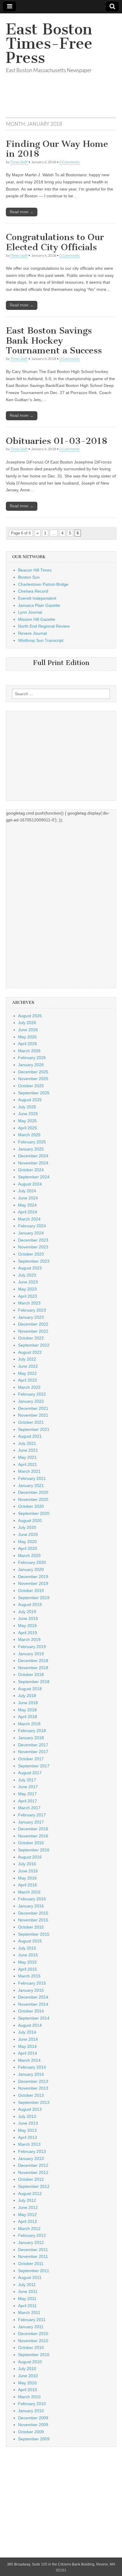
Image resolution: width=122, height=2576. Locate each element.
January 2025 (31, 1149)
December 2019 (33, 1577)
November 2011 (33, 2256)
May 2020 (27, 1542)
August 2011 (30, 2277)
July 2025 (27, 1107)
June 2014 (28, 2039)
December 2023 (33, 1240)
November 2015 (33, 1920)
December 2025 (33, 1072)
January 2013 (31, 2158)
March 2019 (29, 1639)
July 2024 (27, 1191)
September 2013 (34, 2102)
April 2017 (28, 1801)
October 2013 (31, 2095)
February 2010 (32, 2404)
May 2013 (27, 2130)
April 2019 (28, 1633)
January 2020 (31, 1569)
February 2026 (32, 1058)
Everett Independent (37, 598)
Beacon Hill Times (35, 570)
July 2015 (27, 1948)
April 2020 (28, 1548)
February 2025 (32, 1142)
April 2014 (28, 2053)
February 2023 (32, 1310)
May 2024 (27, 1205)
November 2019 (33, 1583)
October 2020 (31, 1506)
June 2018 (28, 1703)
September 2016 (34, 1850)
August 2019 (30, 1604)
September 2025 (34, 1093)
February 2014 (32, 2067)
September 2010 (34, 2355)
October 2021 (31, 1422)
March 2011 (29, 2312)
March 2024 (29, 1219)
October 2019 (31, 1591)
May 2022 (27, 1373)
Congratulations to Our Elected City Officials (55, 242)
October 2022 (31, 1338)
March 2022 (29, 1387)
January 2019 (31, 1654)
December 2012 (33, 2165)
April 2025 (28, 1128)
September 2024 (34, 1177)
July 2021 (27, 1443)
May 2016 (27, 1878)
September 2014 (34, 2018)
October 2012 (31, 2179)
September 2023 (34, 1261)
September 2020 (34, 1513)
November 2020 (33, 1499)
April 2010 (28, 2390)
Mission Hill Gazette (37, 619)
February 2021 (32, 1478)
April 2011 (27, 2306)
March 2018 (29, 1724)
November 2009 (33, 2425)
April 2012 (28, 2221)
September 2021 (34, 1429)
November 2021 (33, 1415)
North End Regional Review (44, 626)
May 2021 (27, 1457)
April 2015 (28, 1969)
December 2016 (33, 1829)
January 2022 (31, 1401)
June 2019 (28, 1618)
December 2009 (33, 2418)
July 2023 (27, 1275)
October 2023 (31, 1254)
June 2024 (28, 1198)
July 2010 (27, 2369)
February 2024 (32, 1226)
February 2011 (32, 2320)
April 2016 (28, 1885)
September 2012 (34, 2186)
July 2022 (27, 1359)
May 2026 (27, 1037)
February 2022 (32, 1394)
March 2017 (29, 1808)
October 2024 (31, 1170)
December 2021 (33, 1408)
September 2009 (34, 2439)
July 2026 (27, 1023)
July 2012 (27, 2200)
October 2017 (31, 1759)
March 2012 (29, 2229)
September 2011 (34, 2271)
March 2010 (29, 2397)
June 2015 (28, 1955)
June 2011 (28, 2291)
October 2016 (31, 1843)
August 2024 (30, 1184)
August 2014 (30, 2025)
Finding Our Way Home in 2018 (57, 149)
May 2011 (27, 2299)
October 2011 (31, 2264)
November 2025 (33, 1079)
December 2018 (33, 1661)
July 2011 (27, 2285)
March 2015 (29, 1976)
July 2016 (27, 1864)
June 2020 (28, 1534)
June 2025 (28, 1114)
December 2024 (33, 1156)
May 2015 (27, 1962)
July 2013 (27, 2116)
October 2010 (31, 2348)
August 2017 (30, 1773)
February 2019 (32, 1647)
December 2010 (33, 2334)
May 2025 (27, 1121)
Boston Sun (29, 577)
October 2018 (31, 1675)
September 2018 (34, 1682)
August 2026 (30, 1016)
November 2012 (33, 2172)
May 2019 (27, 1626)
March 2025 (29, 1135)
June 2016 (28, 1871)
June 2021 (28, 1450)
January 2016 (31, 1906)
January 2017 (31, 1822)
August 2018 (30, 1689)
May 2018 (27, 1710)
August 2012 (30, 2194)
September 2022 (34, 1345)
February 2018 (32, 1731)
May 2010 (27, 2383)
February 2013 (32, 2151)
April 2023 (28, 1296)
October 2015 (31, 1927)
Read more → (22, 212)
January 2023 (31, 1317)
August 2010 (30, 2362)
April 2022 (28, 1380)
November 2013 (33, 2088)
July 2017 (27, 1780)
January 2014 (31, 2074)
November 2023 (33, 1247)
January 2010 (31, 2411)
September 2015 (34, 1934)
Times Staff (19, 162)
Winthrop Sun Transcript (41, 640)
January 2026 (31, 1065)
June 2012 (28, 2207)
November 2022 (33, 1331)
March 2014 (29, 2060)
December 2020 (33, 1492)
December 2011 (33, 2250)
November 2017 (33, 1752)
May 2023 (27, 1289)
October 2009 (31, 2432)
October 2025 (31, 1086)
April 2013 (28, 2137)
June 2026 (28, 1030)
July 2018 (27, 1696)
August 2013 (30, 2109)
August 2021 (30, 1436)
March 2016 (29, 1892)
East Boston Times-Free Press (49, 43)
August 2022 (30, 1352)
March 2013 (29, 2144)
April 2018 (28, 1717)
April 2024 (28, 1212)
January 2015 (31, 1990)
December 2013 (33, 2081)
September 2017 (34, 1766)
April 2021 (28, 1464)
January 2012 (31, 2242)
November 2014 (33, 2004)
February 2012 (32, 2235)
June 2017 (28, 1787)
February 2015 (32, 1983)
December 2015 (33, 1913)
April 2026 (28, 1044)
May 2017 (27, 1794)
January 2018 (31, 1738)
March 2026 (29, 1051)
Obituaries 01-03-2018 (57, 441)
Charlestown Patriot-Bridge (43, 584)
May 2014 (27, 2046)
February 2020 (32, 1562)
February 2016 (32, 1899)
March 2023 (29, 1303)
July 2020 (27, 1527)
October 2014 (31, 2011)
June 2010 (28, 2376)
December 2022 (33, 1324)
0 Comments (70, 162)
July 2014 (27, 2032)
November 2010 (33, 2341)
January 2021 (31, 1485)
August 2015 (30, 1941)
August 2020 (30, 1520)
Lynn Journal (30, 612)
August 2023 (30, 1268)
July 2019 (27, 1612)
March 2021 (29, 1471)
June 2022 (28, 1366)
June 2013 (28, 2123)
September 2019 (34, 1598)
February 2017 (32, 1815)
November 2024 (33, 1163)
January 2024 (31, 1233)
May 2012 (27, 2215)
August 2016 (30, 1857)
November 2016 (33, 1836)
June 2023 (28, 1282)
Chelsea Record (33, 591)
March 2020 (29, 1556)
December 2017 (33, 1745)
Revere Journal (32, 633)
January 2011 (31, 2327)
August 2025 (30, 1100)
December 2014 (33, 1997)
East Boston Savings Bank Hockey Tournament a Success (54, 341)
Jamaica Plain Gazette (39, 605)
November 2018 (33, 1668)
